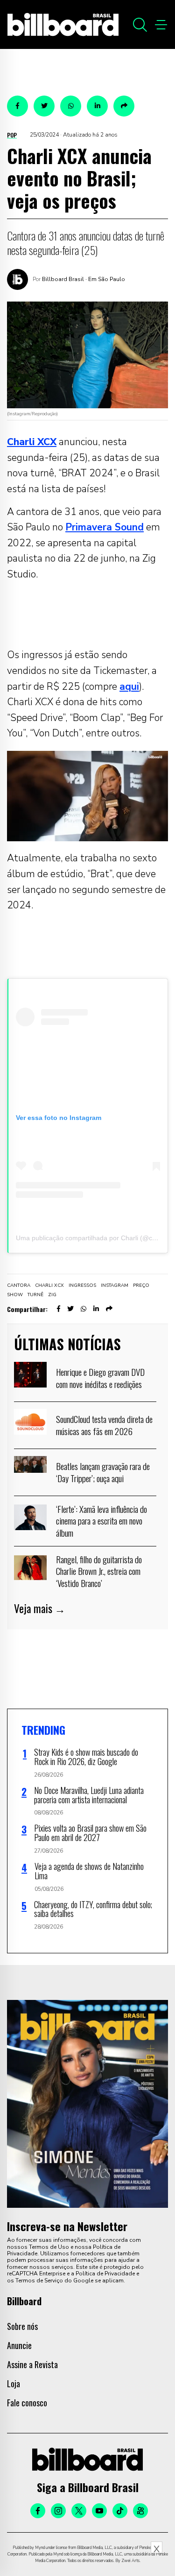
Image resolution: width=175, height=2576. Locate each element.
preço (141, 1285)
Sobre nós (22, 2326)
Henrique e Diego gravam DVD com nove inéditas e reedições (100, 1378)
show (15, 1295)
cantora (19, 1285)
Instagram (115, 1285)
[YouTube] (99, 2511)
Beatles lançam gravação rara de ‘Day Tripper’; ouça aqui (103, 1472)
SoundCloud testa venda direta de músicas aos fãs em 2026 (104, 1425)
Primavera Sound (105, 527)
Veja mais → (40, 1608)
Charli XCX (49, 1285)
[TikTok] (120, 2511)
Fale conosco (27, 2403)
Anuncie (19, 2345)
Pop (12, 135)
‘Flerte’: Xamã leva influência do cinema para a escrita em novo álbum (101, 1521)
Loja (14, 2384)
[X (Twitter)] (79, 2511)
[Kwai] (140, 2511)
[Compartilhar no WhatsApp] (71, 106)
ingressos (82, 1285)
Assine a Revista (32, 2364)
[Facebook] (38, 2511)
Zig (52, 1295)
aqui (129, 687)
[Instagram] (58, 2511)
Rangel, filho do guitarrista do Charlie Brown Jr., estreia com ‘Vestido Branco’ (99, 1571)
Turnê (35, 1295)
